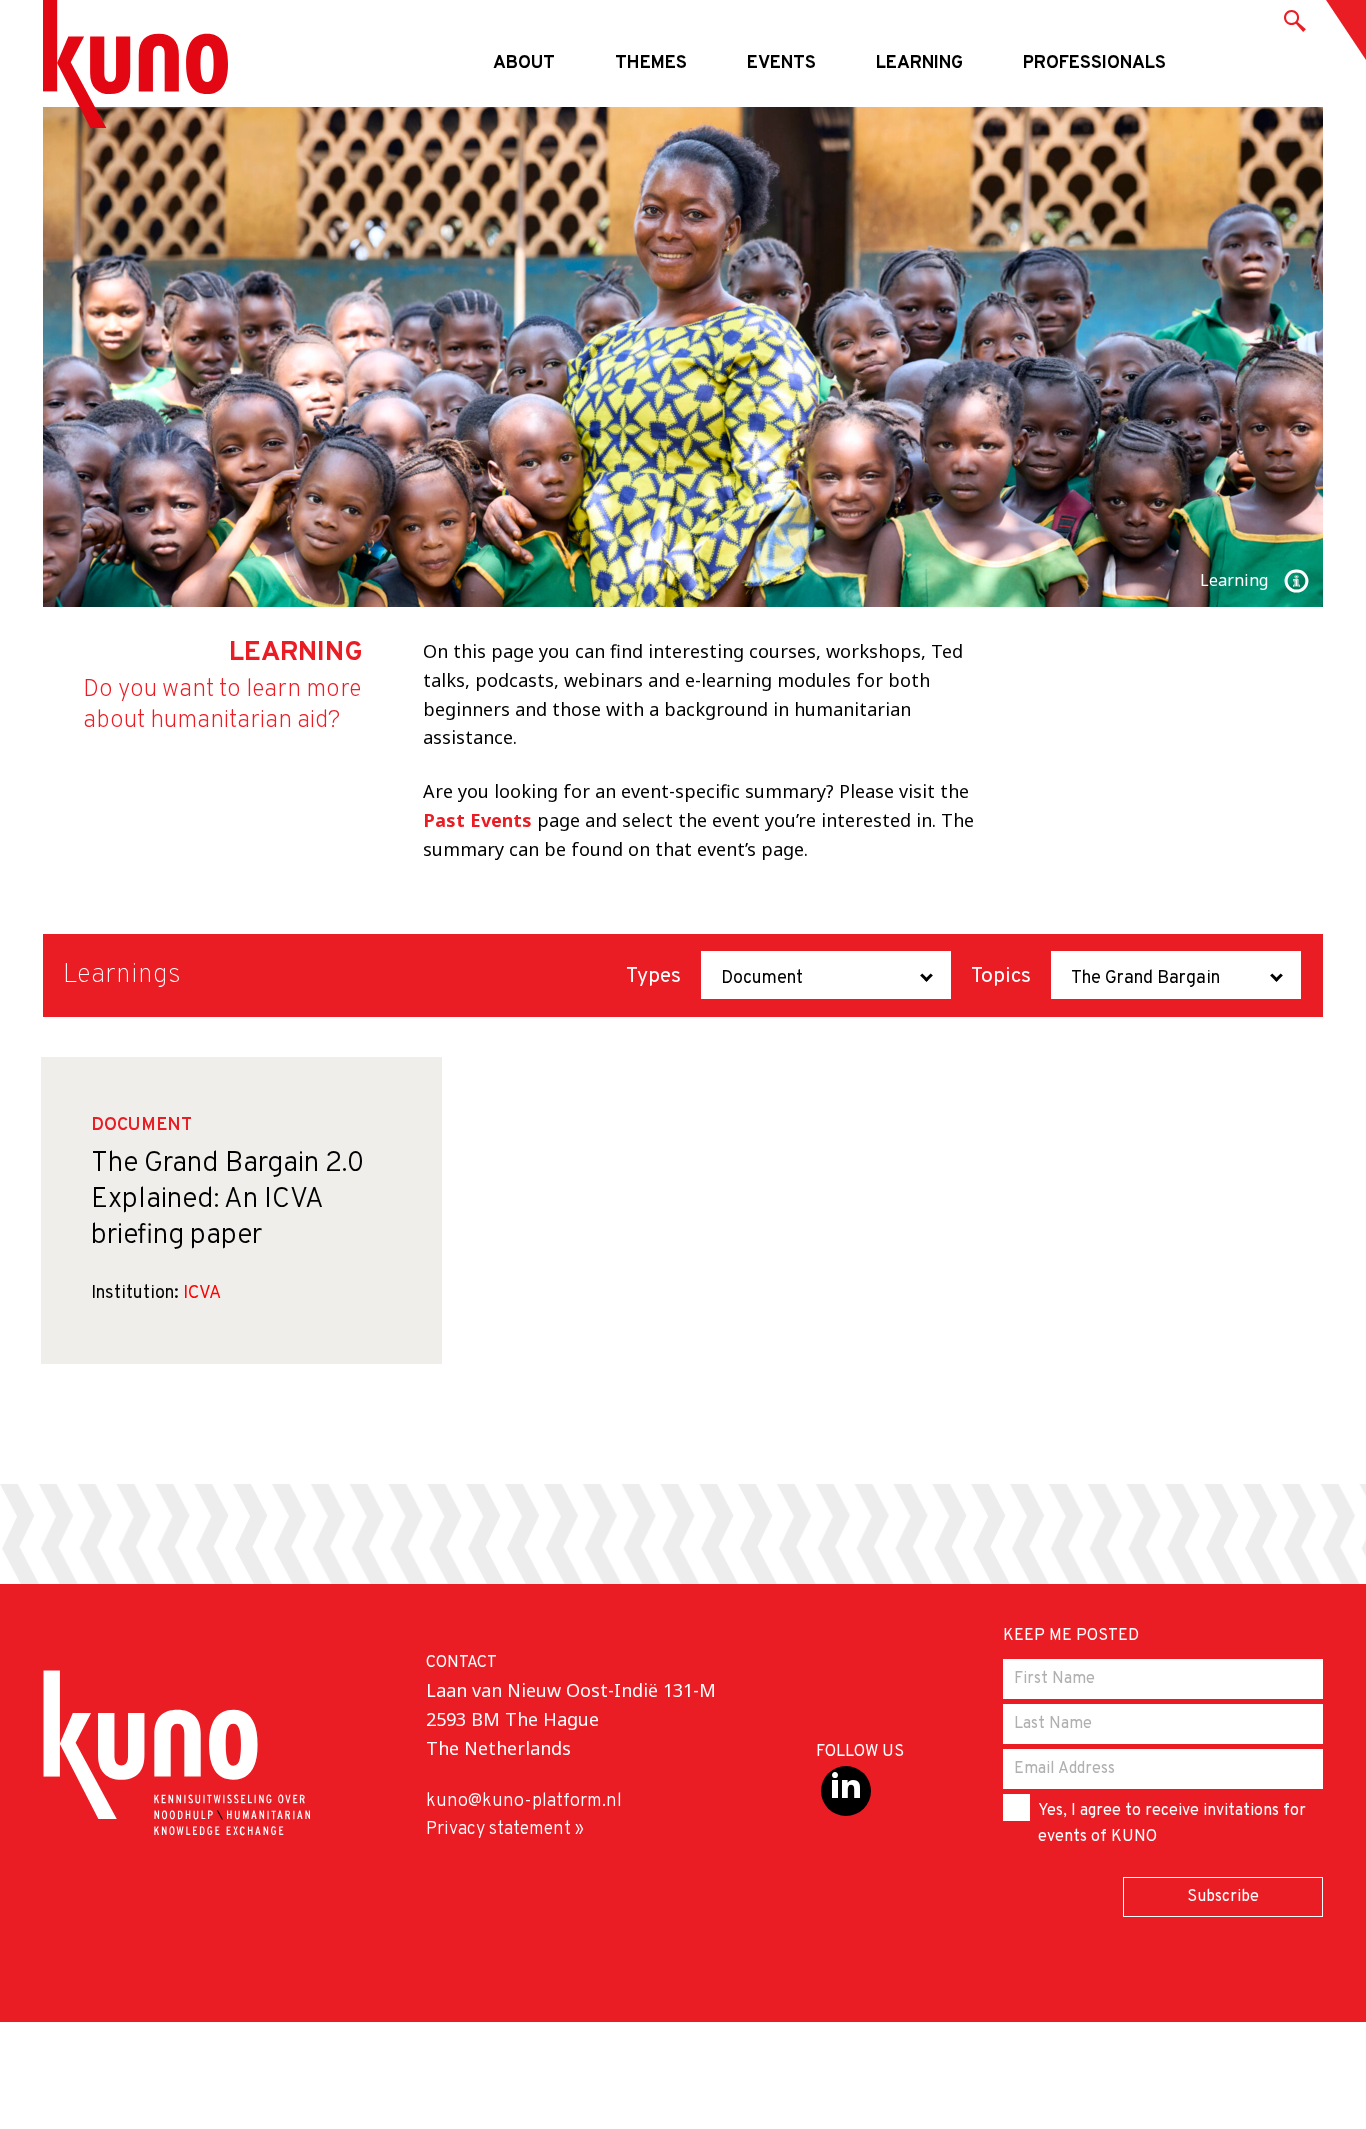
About (524, 63)
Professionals (1094, 63)
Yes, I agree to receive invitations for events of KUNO (1172, 1824)
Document (762, 978)
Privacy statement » (505, 1829)
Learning (919, 63)
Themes (651, 63)
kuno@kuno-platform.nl (524, 1801)
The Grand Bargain (1145, 978)
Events (781, 63)
